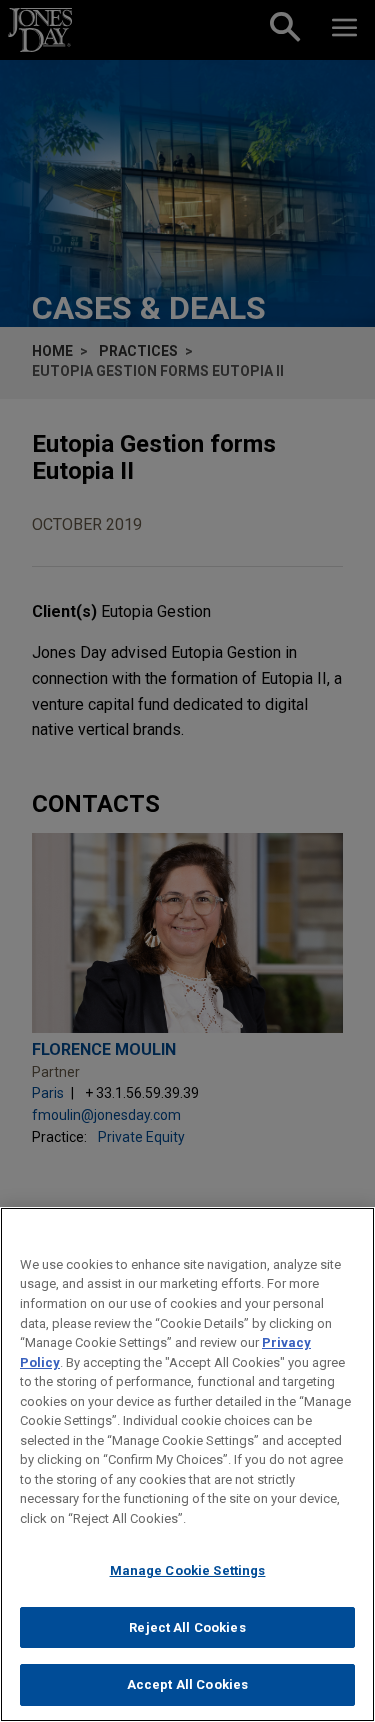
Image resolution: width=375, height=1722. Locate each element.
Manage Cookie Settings (188, 1570)
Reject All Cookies (187, 1627)
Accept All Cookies (187, 1684)
